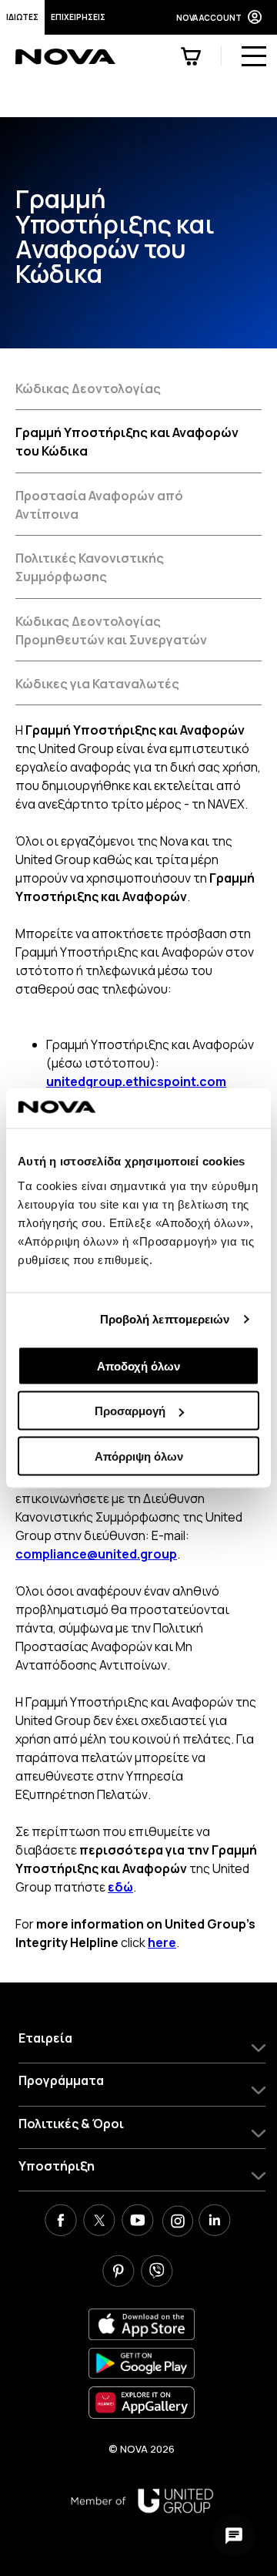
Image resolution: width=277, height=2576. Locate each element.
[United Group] (142, 2501)
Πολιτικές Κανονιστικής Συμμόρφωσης (90, 567)
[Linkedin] (215, 2222)
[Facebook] (61, 2222)
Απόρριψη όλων (139, 1456)
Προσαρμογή (130, 1411)
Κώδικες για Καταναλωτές (97, 684)
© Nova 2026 (142, 2449)
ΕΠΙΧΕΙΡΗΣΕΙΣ (78, 17)
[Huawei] (142, 2402)
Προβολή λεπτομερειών (165, 1319)
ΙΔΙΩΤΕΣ (22, 17)
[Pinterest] (118, 2273)
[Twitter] (99, 2222)
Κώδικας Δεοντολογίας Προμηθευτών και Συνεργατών (111, 631)
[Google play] (142, 2364)
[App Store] (142, 2324)
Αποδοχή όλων (138, 1365)
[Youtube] (138, 2222)
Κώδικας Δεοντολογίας (88, 388)
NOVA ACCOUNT (209, 18)
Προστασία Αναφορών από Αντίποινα (99, 505)
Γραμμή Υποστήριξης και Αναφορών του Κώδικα (127, 442)
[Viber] (157, 2273)
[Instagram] (176, 2222)
